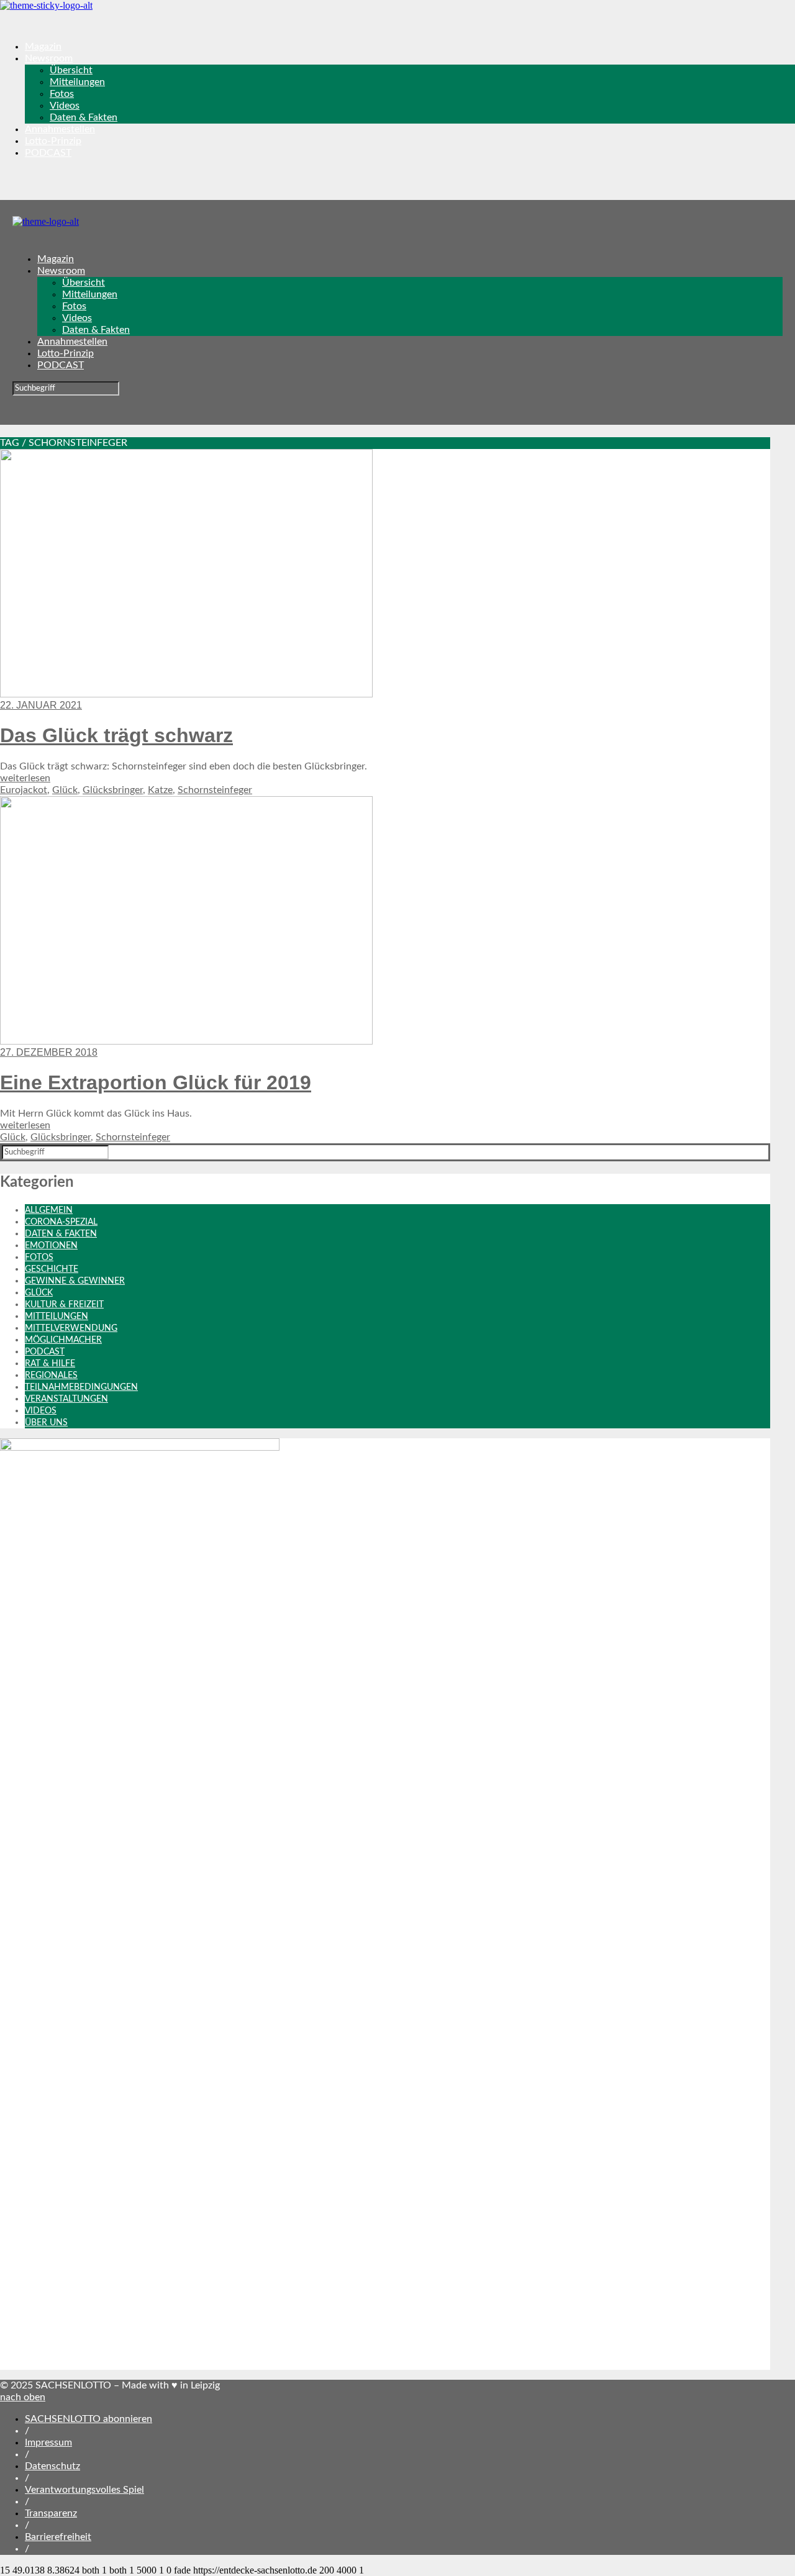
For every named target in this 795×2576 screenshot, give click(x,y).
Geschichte (52, 1269)
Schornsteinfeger (215, 790)
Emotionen (51, 1246)
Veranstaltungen (66, 1399)
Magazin (43, 47)
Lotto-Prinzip (53, 141)
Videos (65, 106)
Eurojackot (24, 790)
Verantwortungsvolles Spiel (84, 2490)
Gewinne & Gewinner (75, 1281)
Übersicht (71, 70)
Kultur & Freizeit (64, 1305)
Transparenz (51, 2513)
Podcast (45, 1352)
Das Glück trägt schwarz (116, 735)
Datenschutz (52, 2466)
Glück (65, 790)
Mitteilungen (77, 82)
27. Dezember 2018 (49, 1052)
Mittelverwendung (71, 1328)
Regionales (51, 1376)
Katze (160, 790)
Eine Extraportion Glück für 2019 (156, 1082)
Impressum (48, 2442)
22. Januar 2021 (41, 705)
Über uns (46, 1423)
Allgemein (49, 1210)
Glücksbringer (113, 790)
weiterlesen (25, 778)
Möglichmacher (63, 1340)
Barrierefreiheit (58, 2537)
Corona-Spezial (61, 1222)
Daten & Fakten (84, 117)
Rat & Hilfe (50, 1364)
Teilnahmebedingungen (81, 1387)
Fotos (62, 94)
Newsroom (49, 58)
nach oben (23, 2397)
